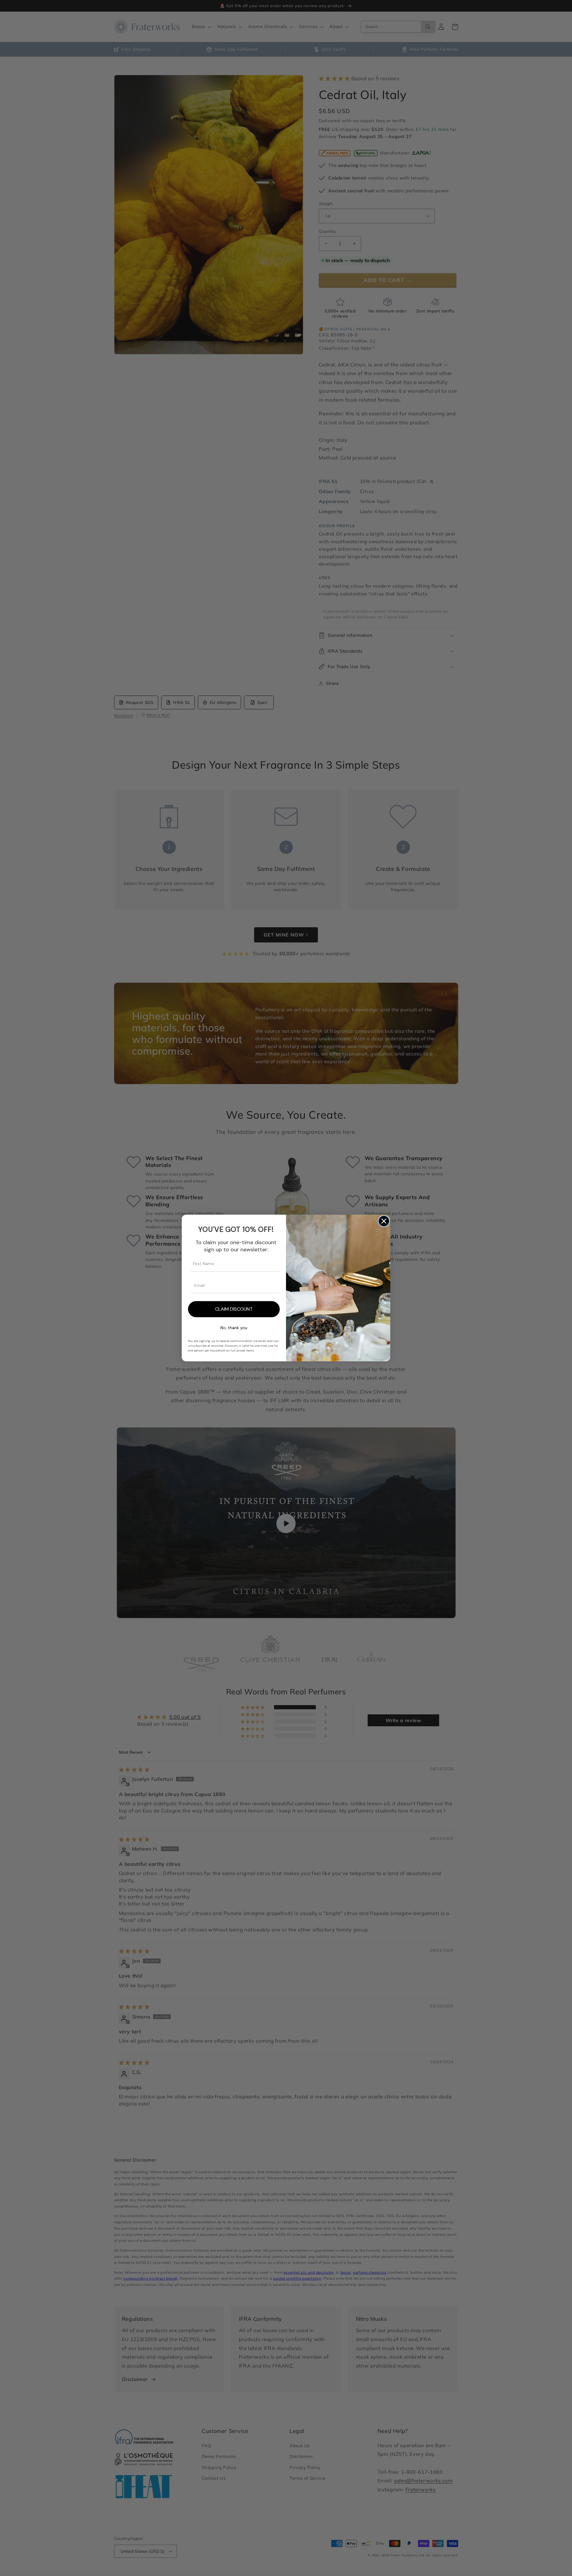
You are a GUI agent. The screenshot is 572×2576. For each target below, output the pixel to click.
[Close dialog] (384, 1221)
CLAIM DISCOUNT (234, 1309)
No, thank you (234, 1328)
